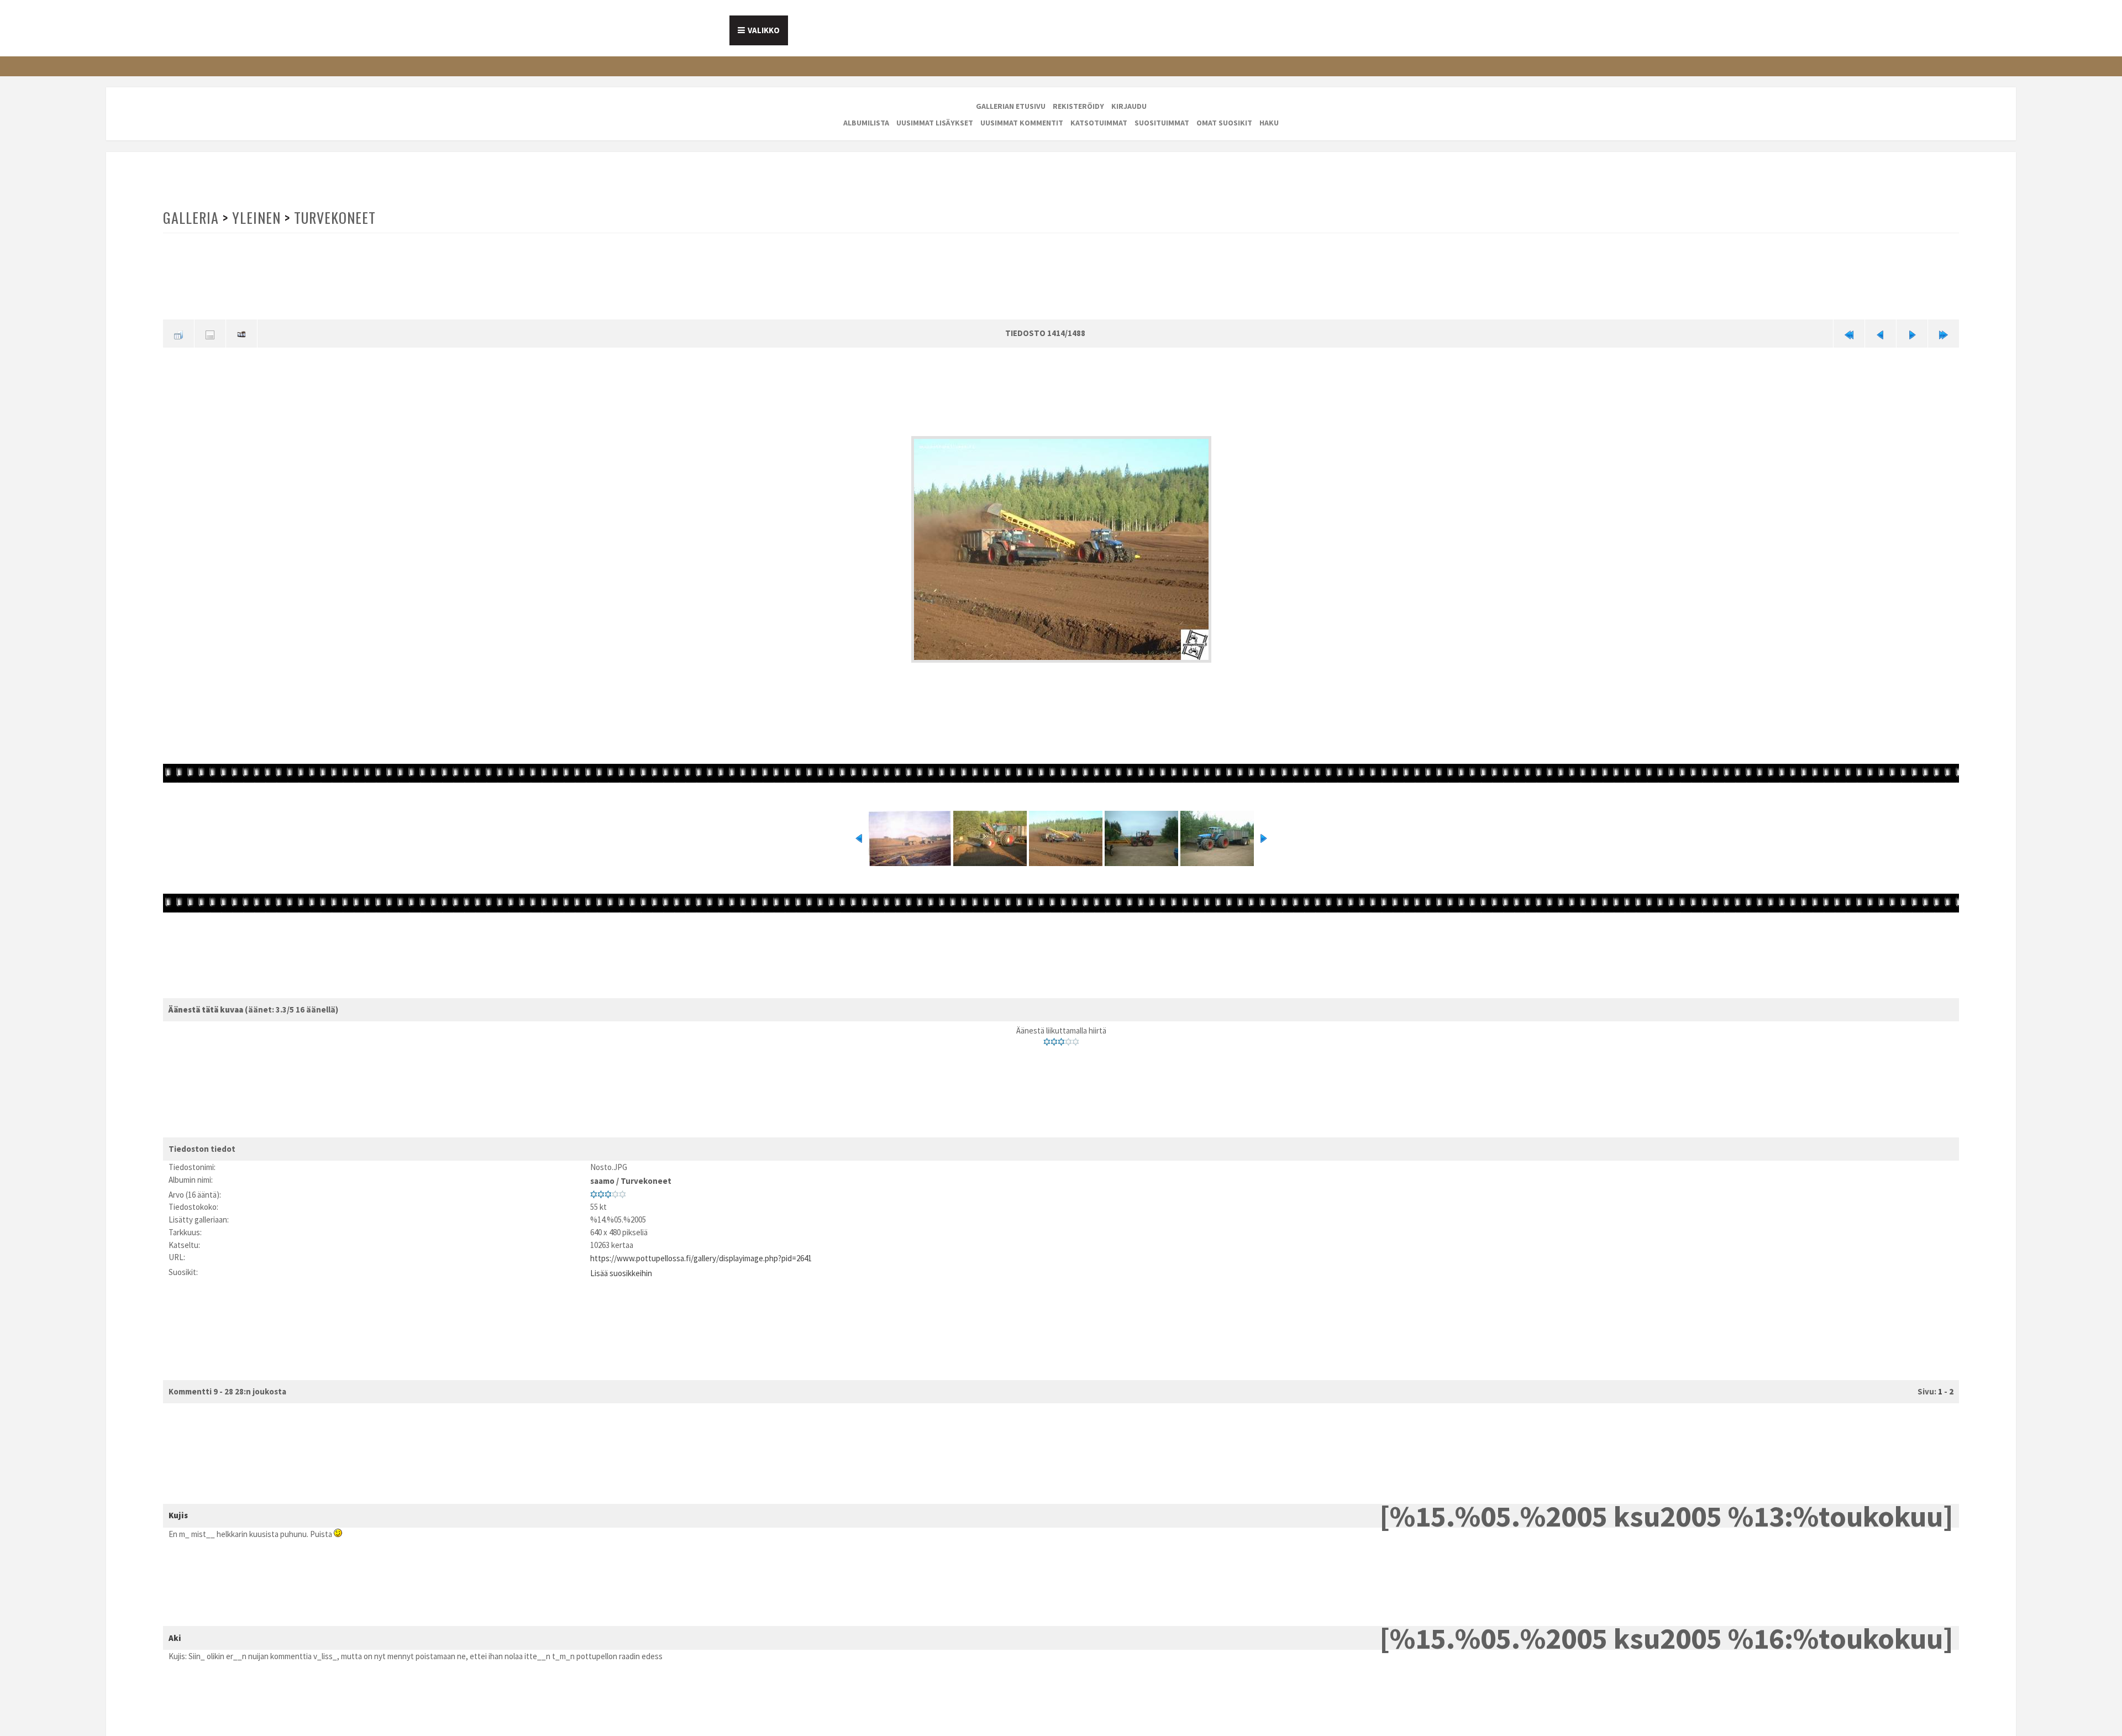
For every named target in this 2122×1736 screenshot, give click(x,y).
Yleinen (255, 217)
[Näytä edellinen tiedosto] (1881, 332)
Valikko (764, 30)
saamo (602, 1176)
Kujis (178, 1506)
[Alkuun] (1849, 332)
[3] (1061, 1039)
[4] (1068, 1039)
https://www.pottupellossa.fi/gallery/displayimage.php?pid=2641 (701, 1252)
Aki (175, 1628)
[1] (1047, 1039)
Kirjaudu (1129, 106)
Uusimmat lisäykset (935, 123)
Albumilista (866, 123)
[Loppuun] (1944, 332)
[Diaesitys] (241, 332)
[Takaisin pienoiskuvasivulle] (178, 332)
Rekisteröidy (1078, 106)
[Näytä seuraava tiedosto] (1912, 332)
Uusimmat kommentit (1022, 123)
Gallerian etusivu (1011, 106)
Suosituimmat (1162, 123)
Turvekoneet (333, 217)
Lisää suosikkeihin (621, 1264)
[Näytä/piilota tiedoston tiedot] (210, 332)
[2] (1054, 1039)
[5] (1076, 1039)
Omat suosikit (1224, 123)
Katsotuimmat (1099, 123)
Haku (1269, 123)
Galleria (191, 217)
